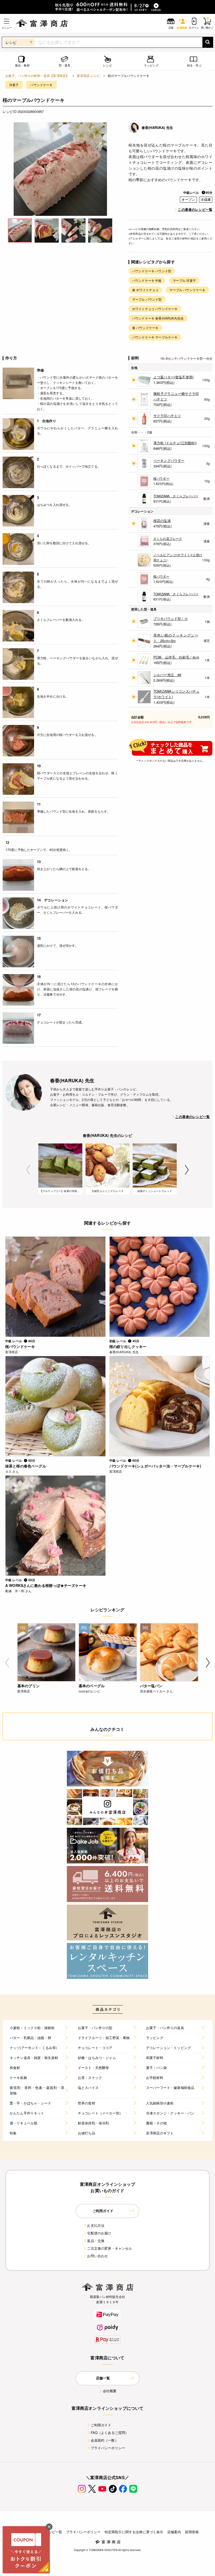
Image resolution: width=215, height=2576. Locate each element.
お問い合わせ (97, 2256)
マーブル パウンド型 (147, 299)
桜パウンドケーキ (20, 1346)
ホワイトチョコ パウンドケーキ (155, 309)
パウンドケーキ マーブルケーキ (155, 337)
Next (187, 1170)
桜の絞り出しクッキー (128, 1346)
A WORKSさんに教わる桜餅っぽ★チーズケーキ (46, 1585)
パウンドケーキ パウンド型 (152, 271)
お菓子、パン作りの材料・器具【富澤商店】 (37, 75)
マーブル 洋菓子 (184, 280)
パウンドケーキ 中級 (147, 280)
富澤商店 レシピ (88, 75)
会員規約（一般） (104, 2440)
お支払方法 (96, 2225)
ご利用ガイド (101, 2425)
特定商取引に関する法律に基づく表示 (134, 2532)
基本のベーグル (92, 1686)
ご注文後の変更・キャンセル (109, 2248)
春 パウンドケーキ (145, 328)
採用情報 (192, 2532)
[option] (60, 169)
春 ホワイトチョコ (145, 290)
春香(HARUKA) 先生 (157, 127)
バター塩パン (151, 1686)
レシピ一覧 (53, 2532)
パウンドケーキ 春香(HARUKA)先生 (158, 318)
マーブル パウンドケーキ (187, 290)
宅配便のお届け (99, 2233)
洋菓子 (14, 85)
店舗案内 (174, 2532)
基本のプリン (28, 1686)
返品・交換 (96, 2241)
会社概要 (110, 2391)
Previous (28, 1170)
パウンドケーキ (41, 85)
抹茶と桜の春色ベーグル (26, 1466)
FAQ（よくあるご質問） (110, 2433)
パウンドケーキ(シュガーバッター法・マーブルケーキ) (155, 1466)
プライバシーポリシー (108, 2448)
